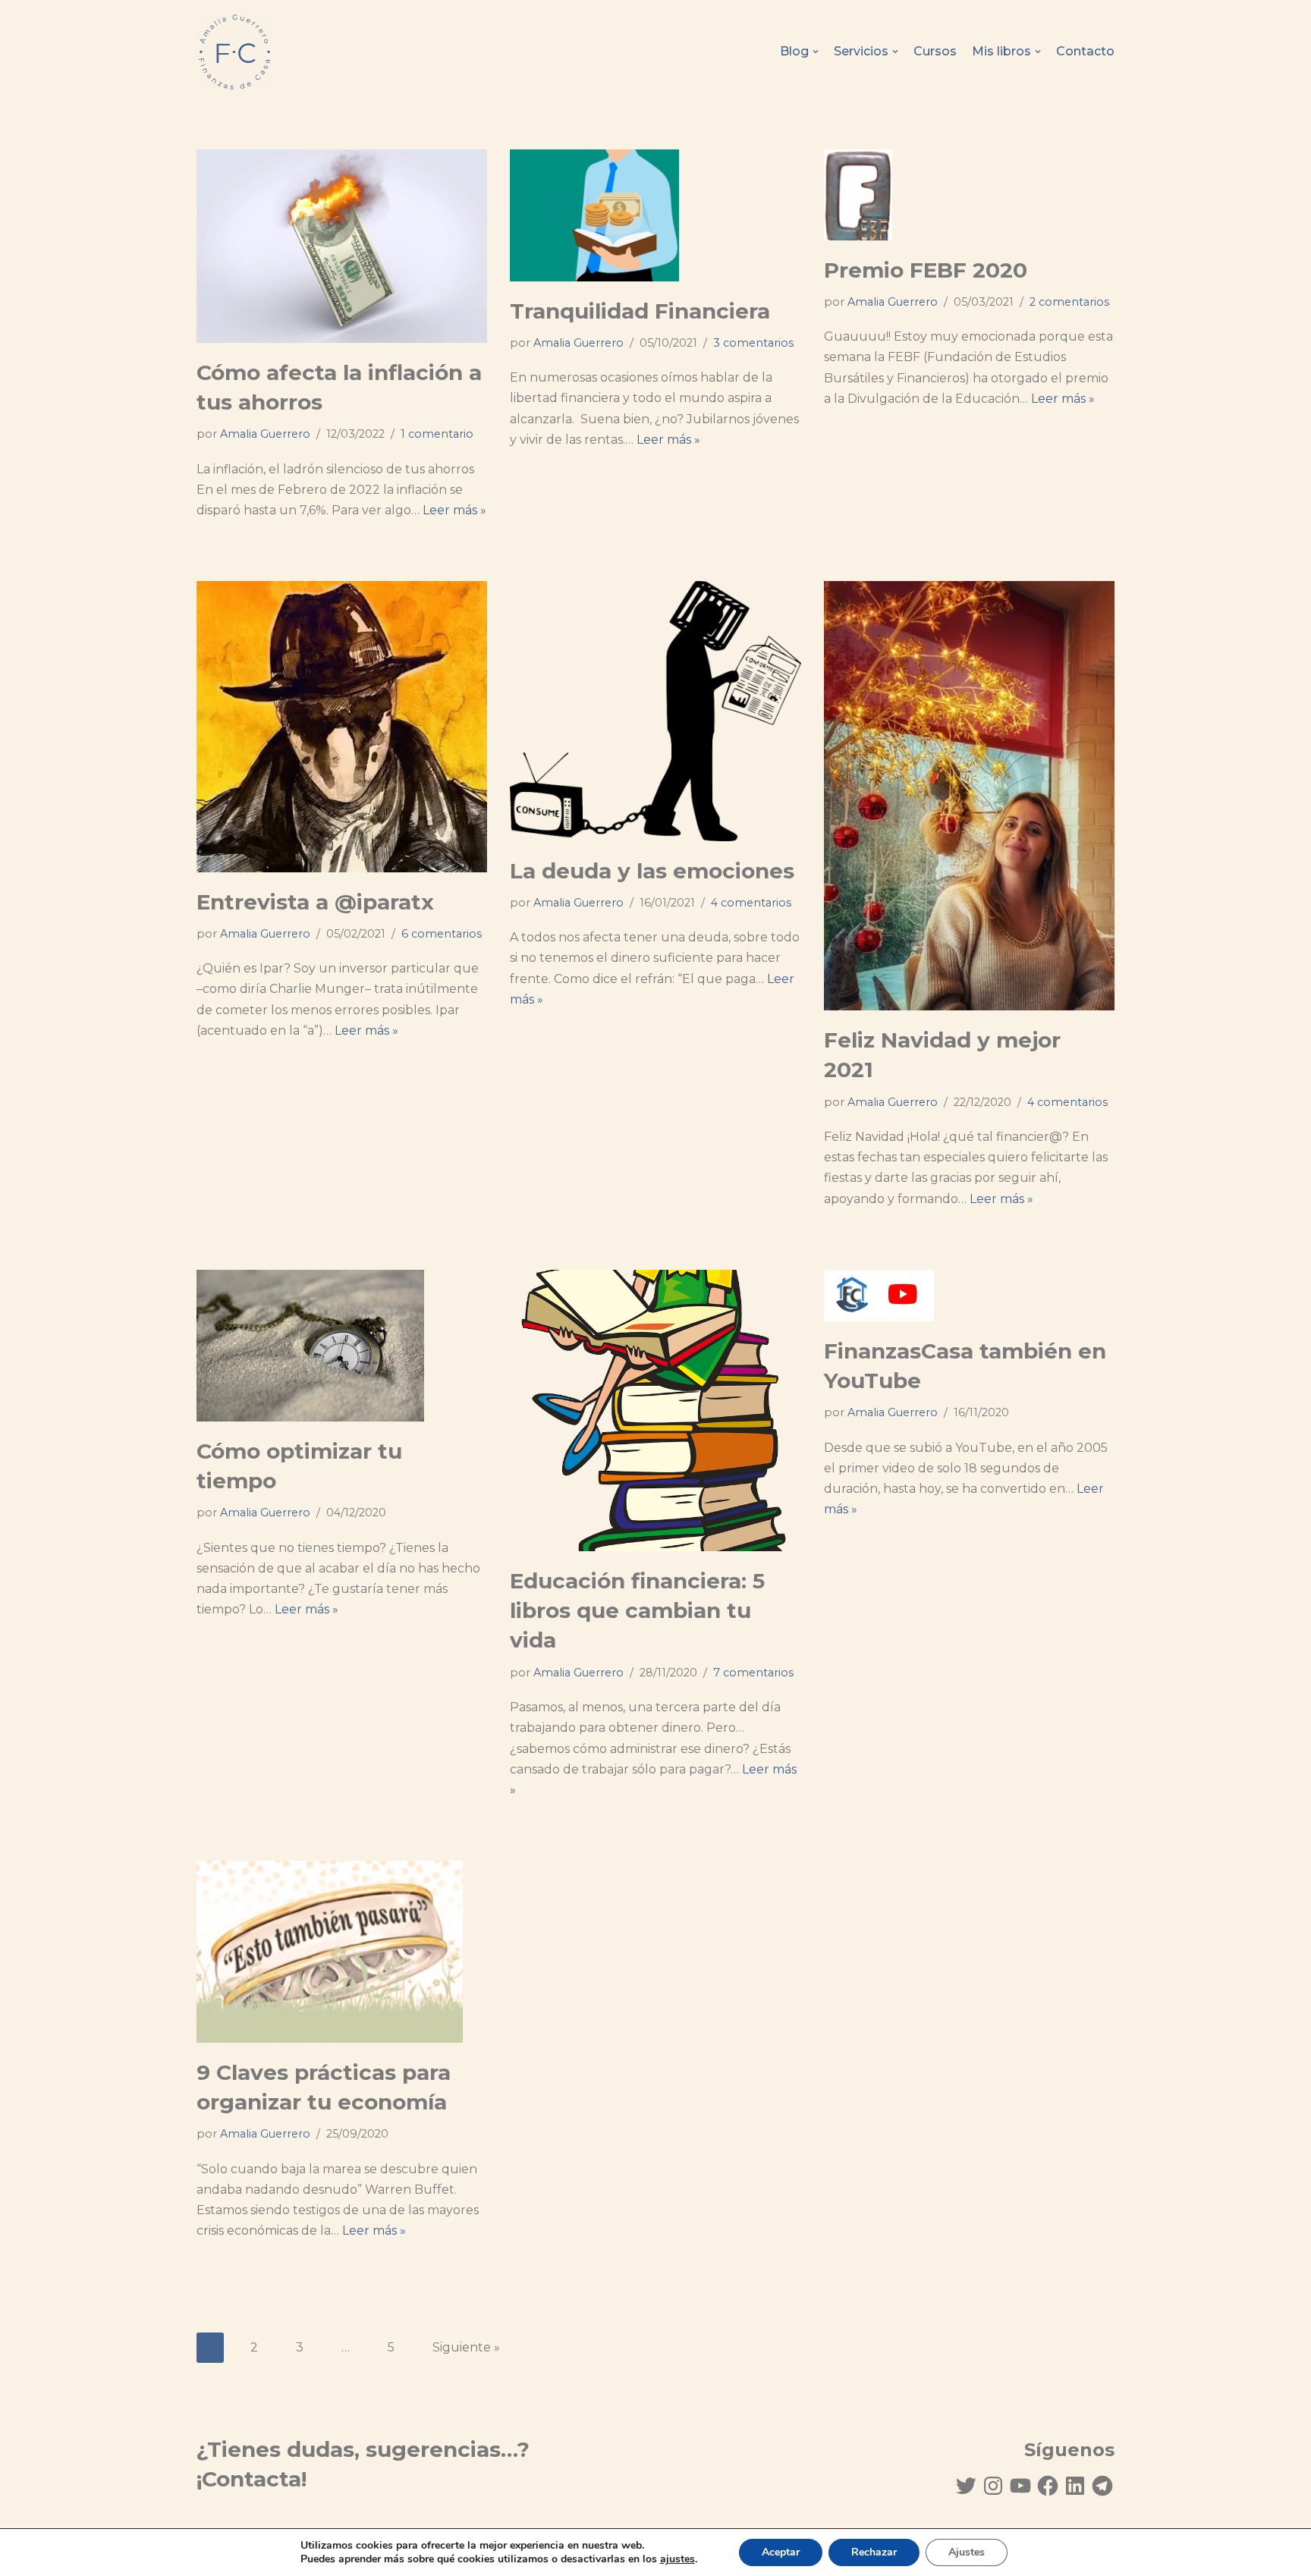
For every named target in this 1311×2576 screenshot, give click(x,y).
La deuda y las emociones (652, 871)
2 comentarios (1069, 302)
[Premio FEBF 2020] (969, 195)
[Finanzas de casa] (234, 52)
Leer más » (454, 510)
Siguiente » (466, 2347)
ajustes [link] (678, 2559)
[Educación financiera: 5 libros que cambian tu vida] (655, 1411)
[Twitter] (966, 2486)
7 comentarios (753, 1673)
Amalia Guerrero (265, 434)
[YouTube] (1020, 2486)
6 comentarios (442, 934)
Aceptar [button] (781, 2552)
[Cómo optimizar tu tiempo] (342, 1346)
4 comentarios (751, 903)
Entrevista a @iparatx (315, 902)
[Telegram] (1102, 2486)
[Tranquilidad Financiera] (655, 215)
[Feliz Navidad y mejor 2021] (969, 796)
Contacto (1085, 51)
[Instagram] (993, 2486)
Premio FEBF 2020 (926, 270)
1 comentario (437, 434)
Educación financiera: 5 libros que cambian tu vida (637, 1610)
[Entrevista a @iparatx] (342, 726)
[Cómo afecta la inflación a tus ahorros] (342, 246)
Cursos (935, 51)
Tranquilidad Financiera (640, 311)
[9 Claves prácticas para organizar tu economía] (342, 1952)
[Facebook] (1048, 2486)
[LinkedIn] (1075, 2486)
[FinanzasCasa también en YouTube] (969, 1296)
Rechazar (874, 2552)
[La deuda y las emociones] (655, 711)
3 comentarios (753, 343)
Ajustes (967, 2552)
